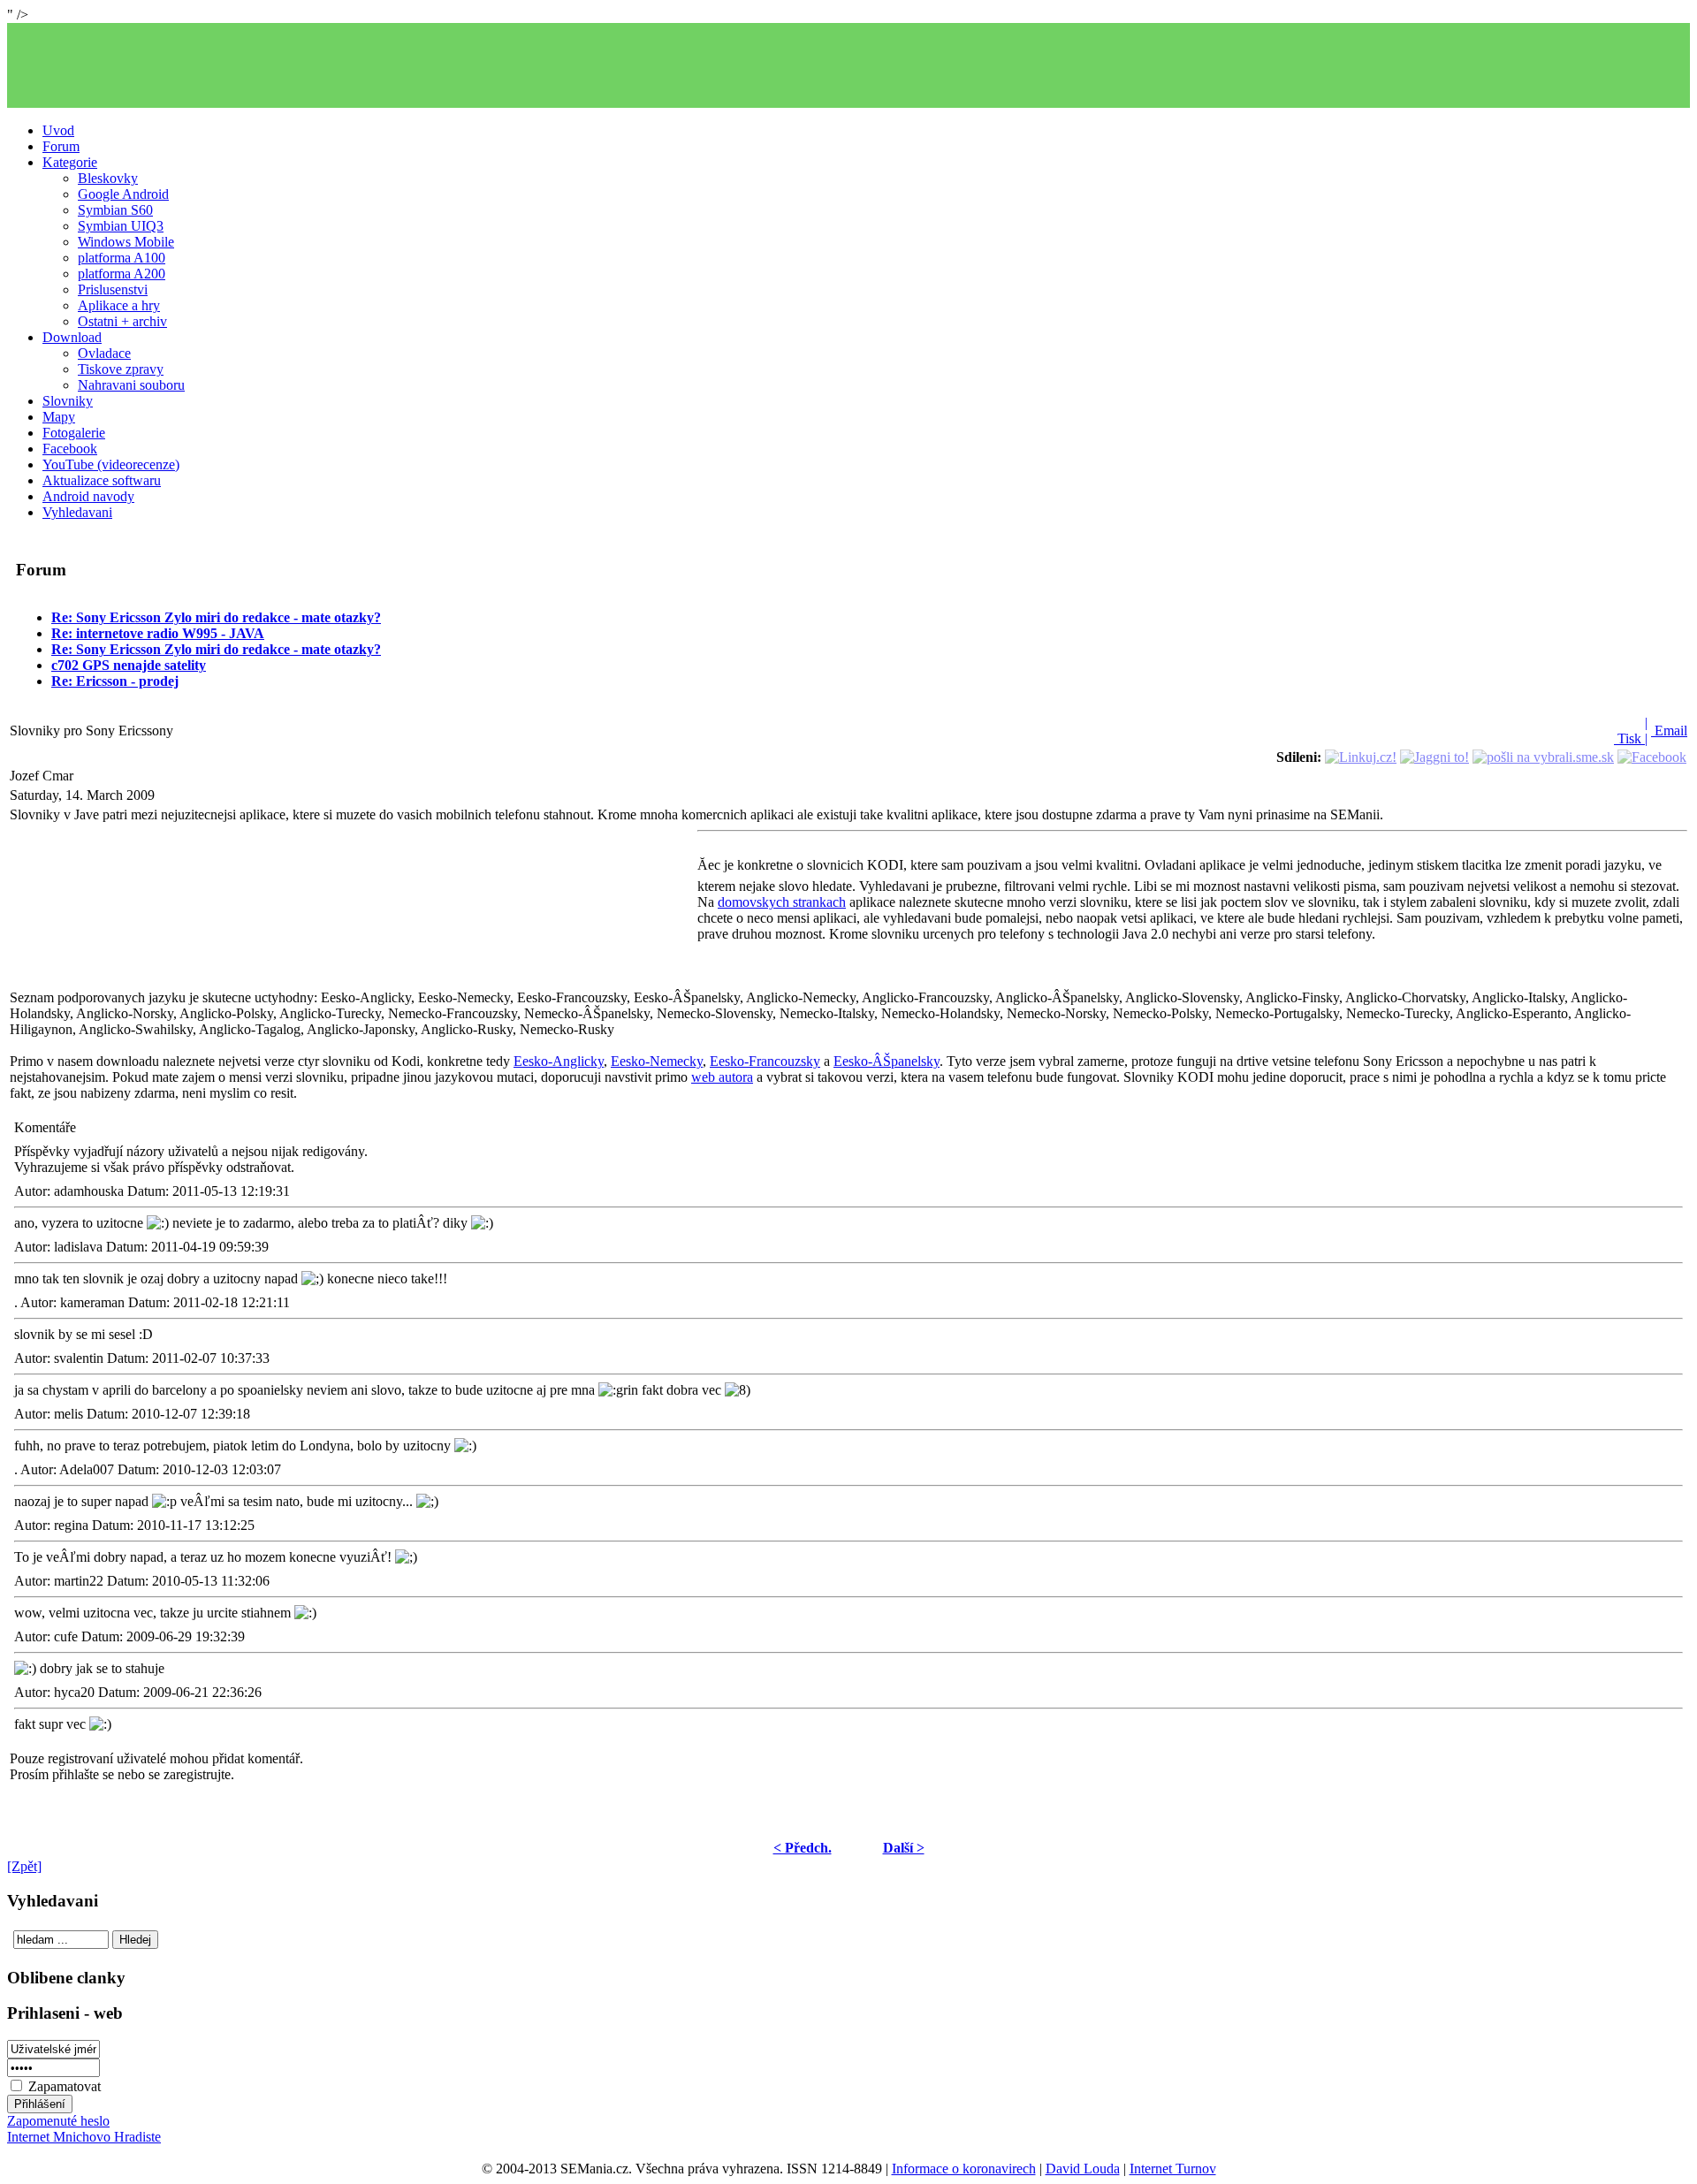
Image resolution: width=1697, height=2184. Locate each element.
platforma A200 (122, 274)
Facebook (70, 449)
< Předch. (803, 1848)
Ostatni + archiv (122, 321)
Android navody (88, 496)
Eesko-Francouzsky (765, 1061)
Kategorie (70, 162)
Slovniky (68, 401)
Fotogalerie (74, 433)
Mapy (59, 417)
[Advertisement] (848, 65)
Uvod (58, 130)
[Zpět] (24, 1866)
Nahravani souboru (131, 385)
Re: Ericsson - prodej (115, 681)
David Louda (1083, 2169)
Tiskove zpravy (121, 369)
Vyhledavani (77, 512)
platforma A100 (122, 258)
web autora (722, 1077)
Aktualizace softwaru (102, 480)
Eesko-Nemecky (657, 1061)
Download (72, 337)
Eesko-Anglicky (559, 1061)
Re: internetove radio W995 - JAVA (158, 633)
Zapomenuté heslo (58, 2121)
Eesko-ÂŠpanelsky (887, 1061)
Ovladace (104, 353)
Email (1669, 731)
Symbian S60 (115, 210)
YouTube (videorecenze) (111, 464)
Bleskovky (108, 178)
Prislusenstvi (113, 289)
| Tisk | (1631, 731)
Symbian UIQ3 (121, 226)
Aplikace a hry (119, 305)
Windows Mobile (126, 242)
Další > (904, 1848)
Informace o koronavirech (964, 2169)
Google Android (123, 194)
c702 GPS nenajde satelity (129, 665)
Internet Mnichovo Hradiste (84, 2137)
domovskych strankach (782, 902)
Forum (61, 146)
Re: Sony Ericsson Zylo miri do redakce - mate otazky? (216, 617)
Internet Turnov (1173, 2169)
